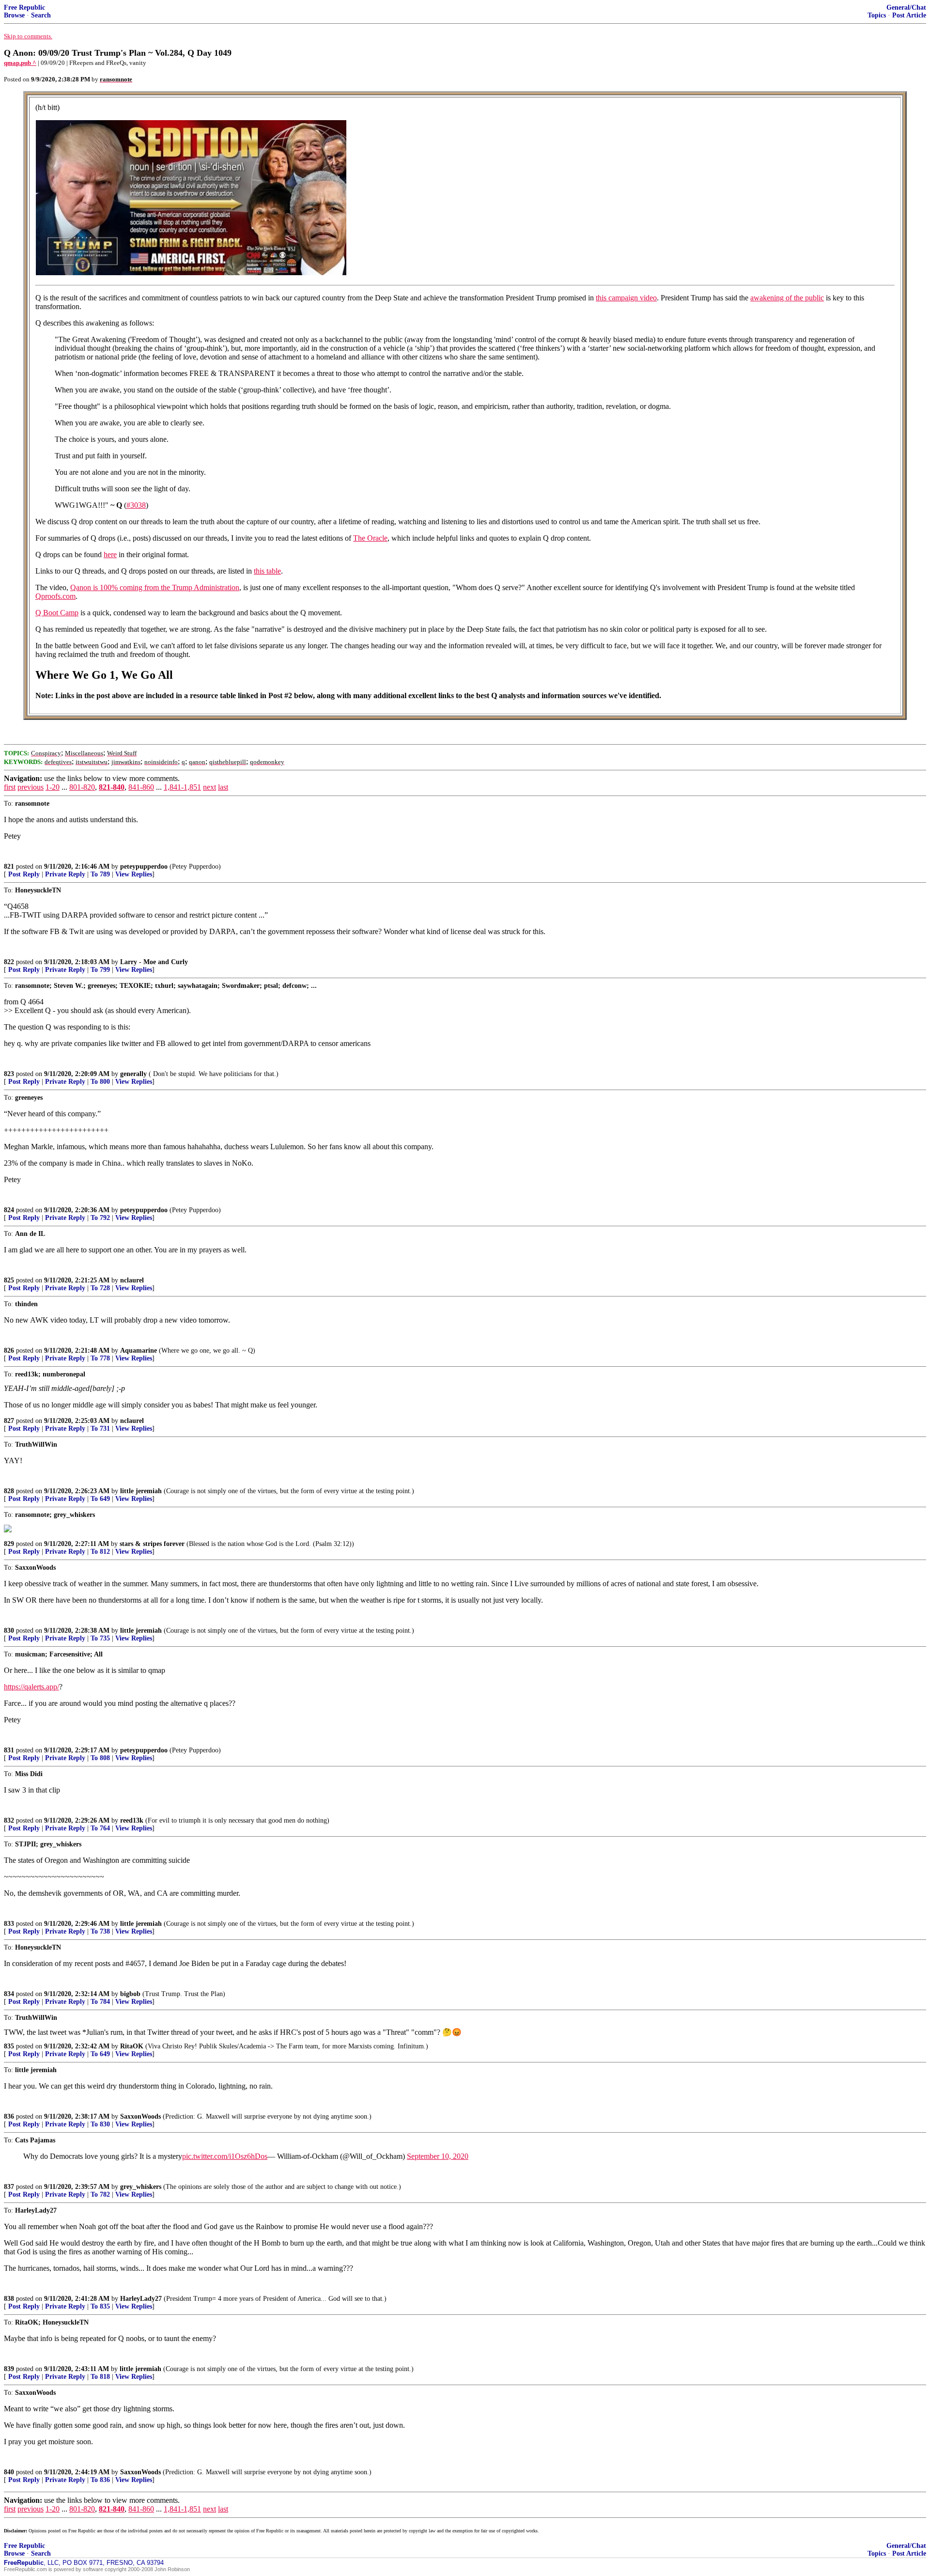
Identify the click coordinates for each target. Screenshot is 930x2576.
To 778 (100, 1358)
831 (9, 1750)
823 (9, 1074)
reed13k (132, 1820)
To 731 (100, 1429)
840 (9, 2472)
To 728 (100, 1288)
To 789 (100, 874)
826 (9, 1350)
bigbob (130, 1994)
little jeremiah (141, 1491)
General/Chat (906, 8)
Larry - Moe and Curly (154, 962)
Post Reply (24, 874)
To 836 (100, 2480)
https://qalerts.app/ (31, 1687)
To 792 (100, 1218)
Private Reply (65, 874)
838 (9, 2299)
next (209, 787)
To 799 (100, 970)
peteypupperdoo (144, 866)
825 (9, 1280)
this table (267, 571)
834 (9, 1994)
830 (9, 1631)
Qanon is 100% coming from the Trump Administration (155, 587)
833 (9, 1924)
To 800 (100, 1082)
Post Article (909, 15)
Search (41, 15)
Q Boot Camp (57, 613)
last (223, 787)
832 (9, 1820)
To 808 (100, 1758)
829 (9, 1544)
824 (9, 1210)
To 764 (100, 1828)
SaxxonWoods (140, 2116)
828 (9, 1491)
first (10, 787)
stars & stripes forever (152, 1544)
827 (9, 1421)
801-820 (82, 787)
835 (9, 2046)
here (110, 554)
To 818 (100, 2377)
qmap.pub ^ (20, 63)
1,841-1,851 (182, 787)
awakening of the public (787, 298)
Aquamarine (139, 1350)
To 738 (100, 1931)
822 (9, 962)
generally (133, 1074)
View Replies (134, 874)
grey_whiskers (141, 2187)
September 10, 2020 (438, 2156)
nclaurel (132, 1280)
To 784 (100, 2002)
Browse (14, 15)
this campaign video (626, 298)
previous (31, 787)
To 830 (100, 2124)
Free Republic (24, 8)
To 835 (100, 2306)
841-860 (141, 787)
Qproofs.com (55, 596)
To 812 (100, 1552)
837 (9, 2187)
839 (9, 2369)
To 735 (100, 1638)
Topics (877, 15)
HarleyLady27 (141, 2299)
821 (9, 866)
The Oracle (370, 538)
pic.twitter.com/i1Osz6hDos (225, 2156)
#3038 (136, 505)
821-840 (112, 787)
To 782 (100, 2194)
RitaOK (132, 2046)
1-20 (53, 787)
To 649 (100, 1499)
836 (9, 2116)
